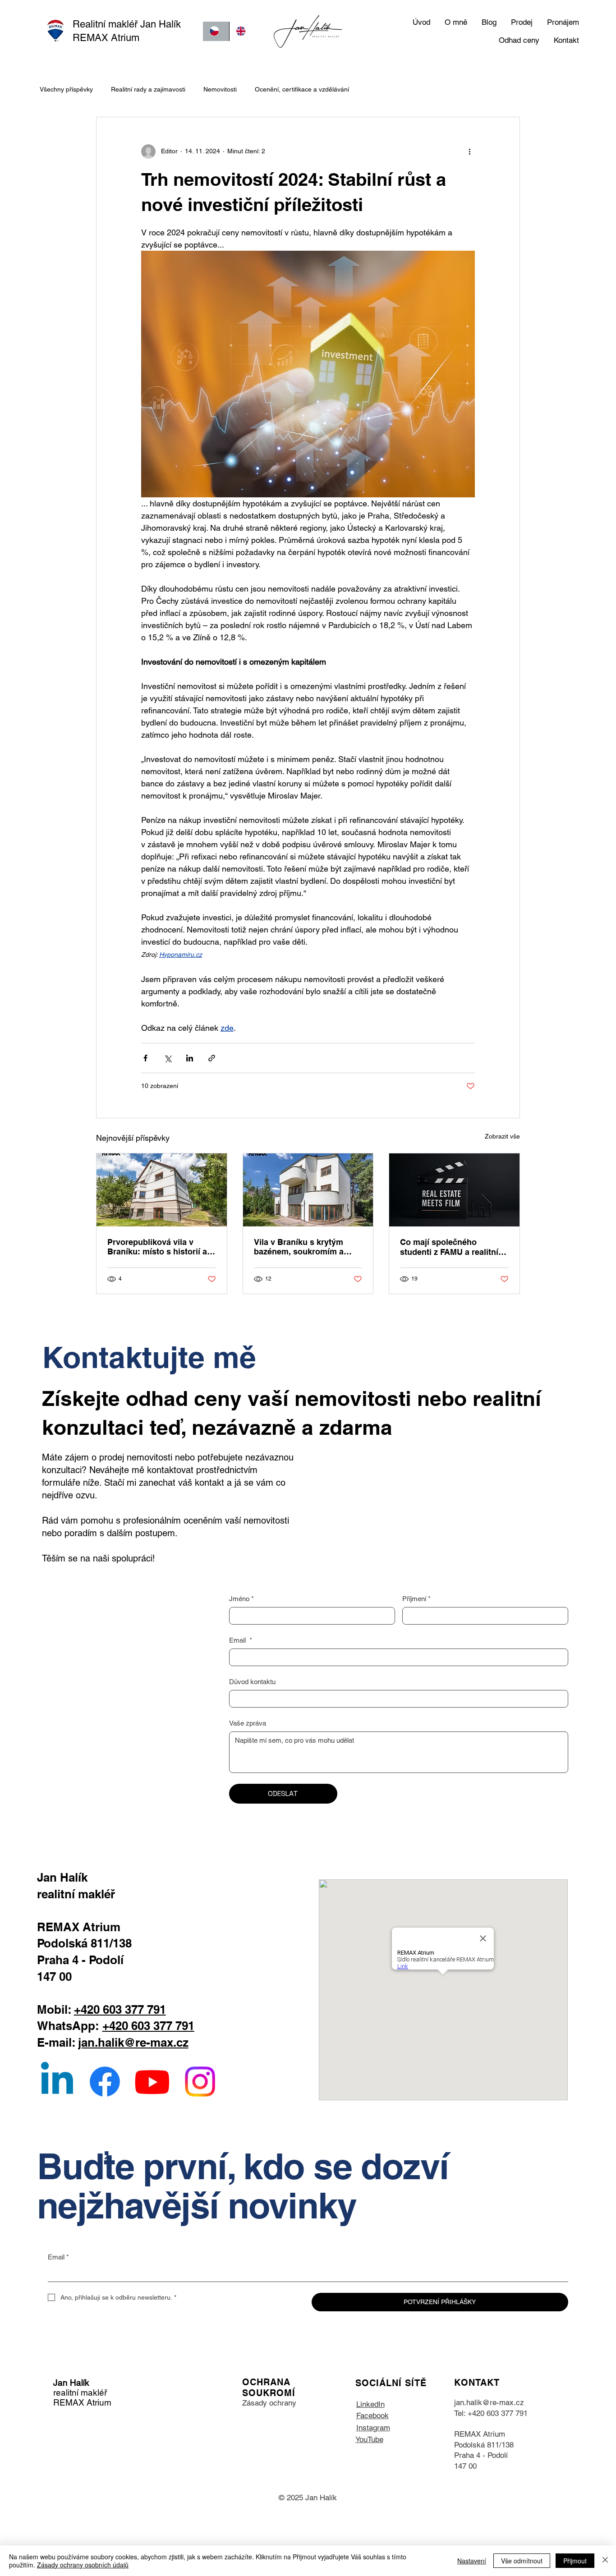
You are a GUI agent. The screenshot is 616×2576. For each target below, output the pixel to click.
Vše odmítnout (522, 2561)
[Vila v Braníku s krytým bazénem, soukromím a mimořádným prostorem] (308, 1190)
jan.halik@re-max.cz (133, 2042)
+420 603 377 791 (120, 2009)
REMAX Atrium (480, 2434)
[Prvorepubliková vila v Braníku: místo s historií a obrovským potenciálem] (162, 1190)
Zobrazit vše (502, 1136)
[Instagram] (200, 2082)
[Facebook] (105, 2082)
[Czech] (216, 31)
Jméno (241, 1599)
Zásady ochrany (269, 2403)
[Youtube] (152, 2082)
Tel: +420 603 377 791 (491, 2413)
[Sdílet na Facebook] (145, 1058)
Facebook (372, 2415)
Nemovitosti (220, 89)
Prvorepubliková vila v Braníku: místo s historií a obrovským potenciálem (157, 1247)
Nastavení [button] (472, 2561)
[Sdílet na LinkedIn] (190, 1058)
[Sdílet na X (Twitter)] (168, 1058)
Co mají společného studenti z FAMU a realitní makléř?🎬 (449, 1247)
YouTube (369, 2439)
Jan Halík (71, 2383)
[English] (242, 31)
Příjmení (416, 1599)
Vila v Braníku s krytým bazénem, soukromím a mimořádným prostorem (301, 1247)
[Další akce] (469, 152)
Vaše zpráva (248, 1723)
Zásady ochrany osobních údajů (83, 2565)
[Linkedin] (57, 2082)
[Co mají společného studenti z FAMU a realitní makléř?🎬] (454, 1190)
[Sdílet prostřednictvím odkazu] (212, 1058)
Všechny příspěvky (66, 89)
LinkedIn (370, 2404)
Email (241, 1640)
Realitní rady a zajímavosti (148, 89)
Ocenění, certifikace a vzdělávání (302, 89)
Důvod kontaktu (252, 1682)
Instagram (373, 2428)
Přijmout (575, 2561)
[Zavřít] (605, 2561)
